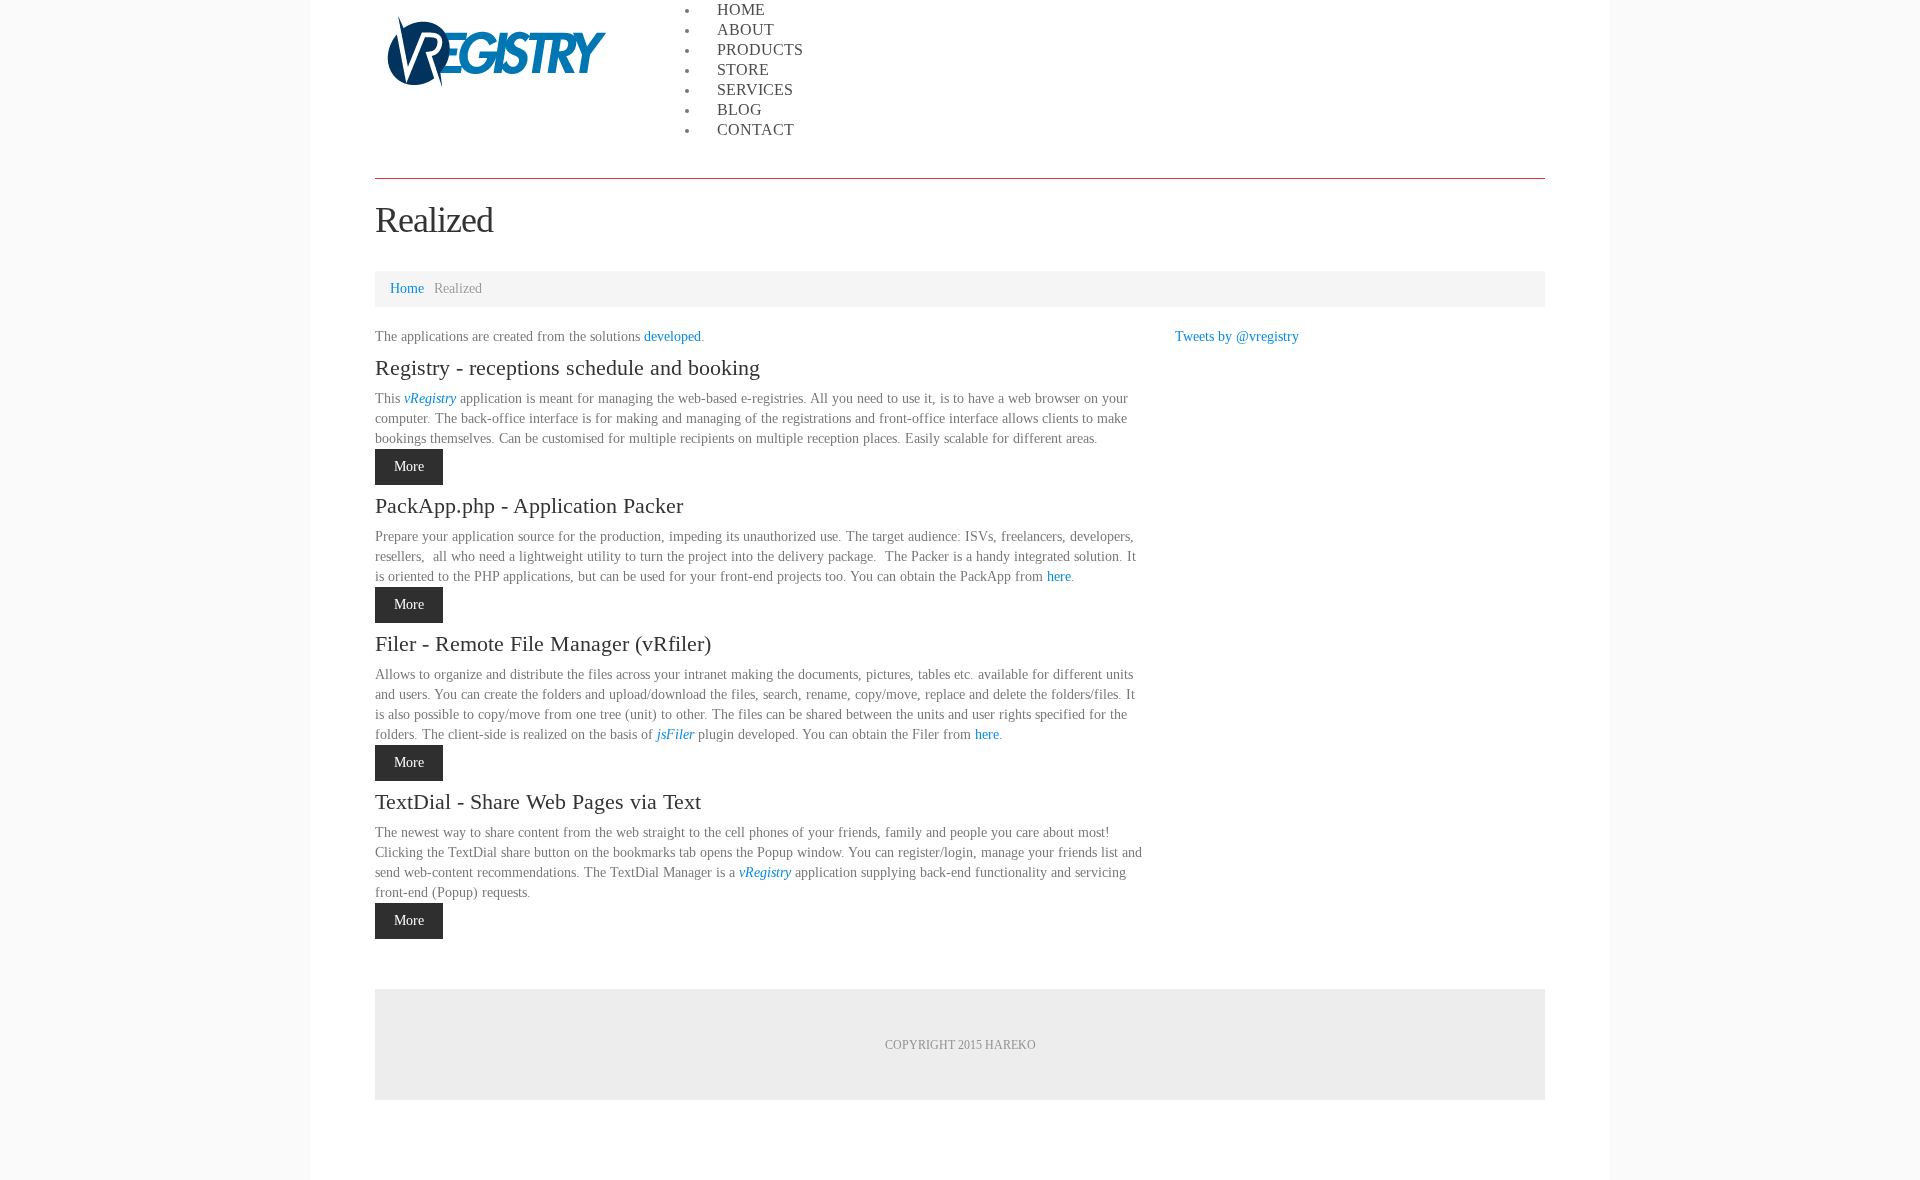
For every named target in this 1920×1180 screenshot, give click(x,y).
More (409, 466)
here (1059, 576)
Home (407, 288)
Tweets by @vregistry (1237, 336)
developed (672, 336)
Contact (755, 129)
